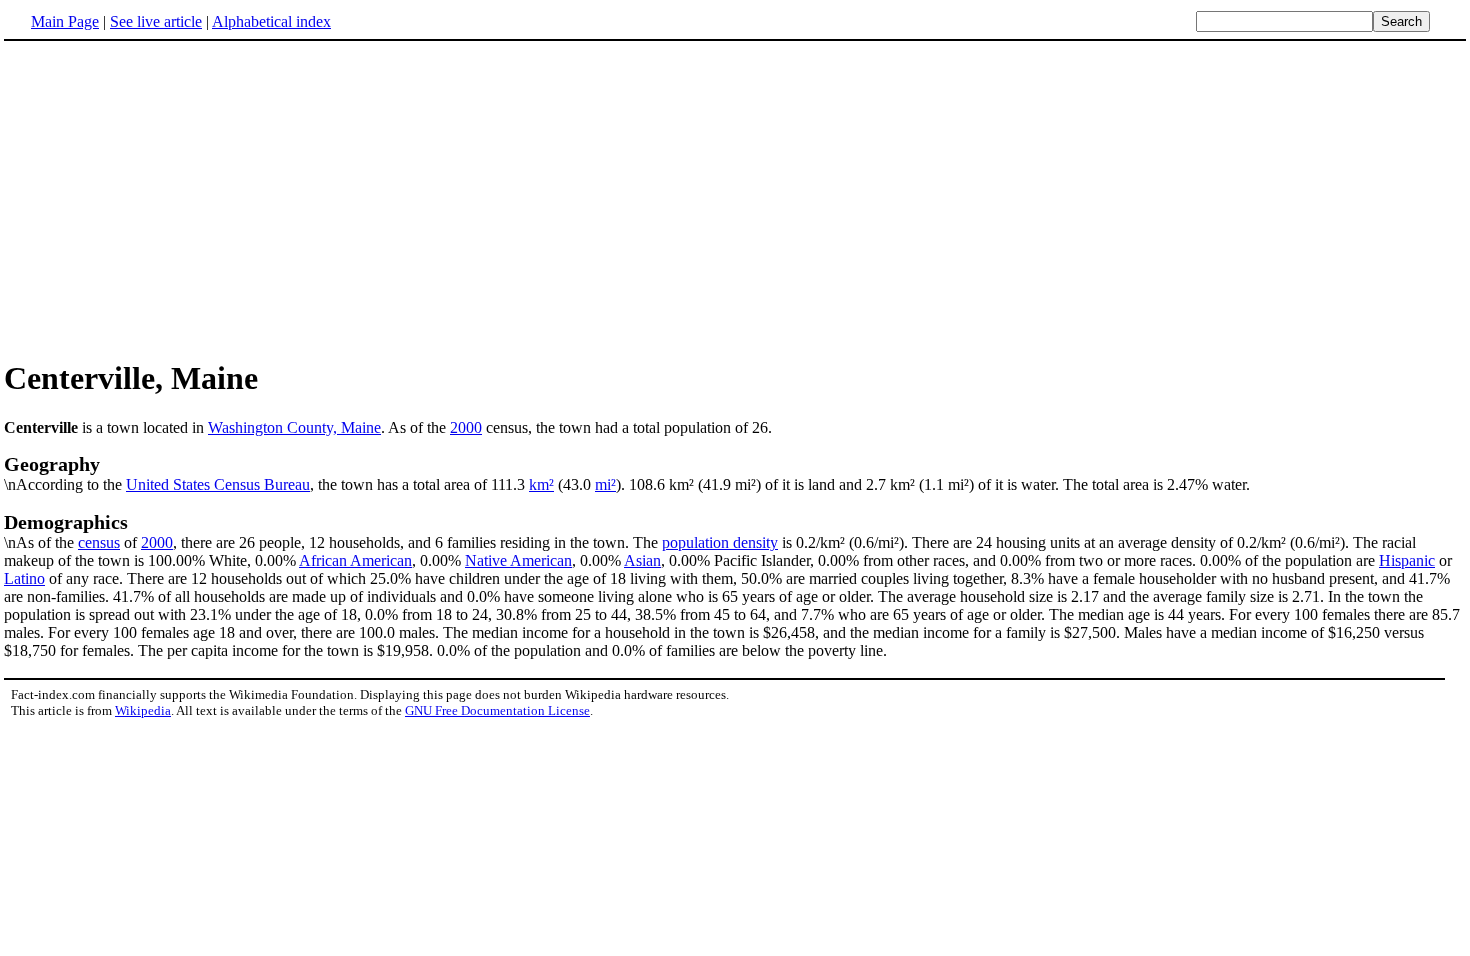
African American (355, 560)
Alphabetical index (271, 21)
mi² (605, 484)
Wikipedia (143, 710)
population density (720, 542)
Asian (642, 560)
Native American (518, 560)
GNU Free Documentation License (497, 710)
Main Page (65, 21)
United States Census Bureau (218, 484)
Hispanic (1407, 560)
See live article (156, 21)
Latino (24, 578)
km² (541, 484)
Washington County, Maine (294, 427)
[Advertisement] (172, 199)
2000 (466, 427)
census (99, 542)
